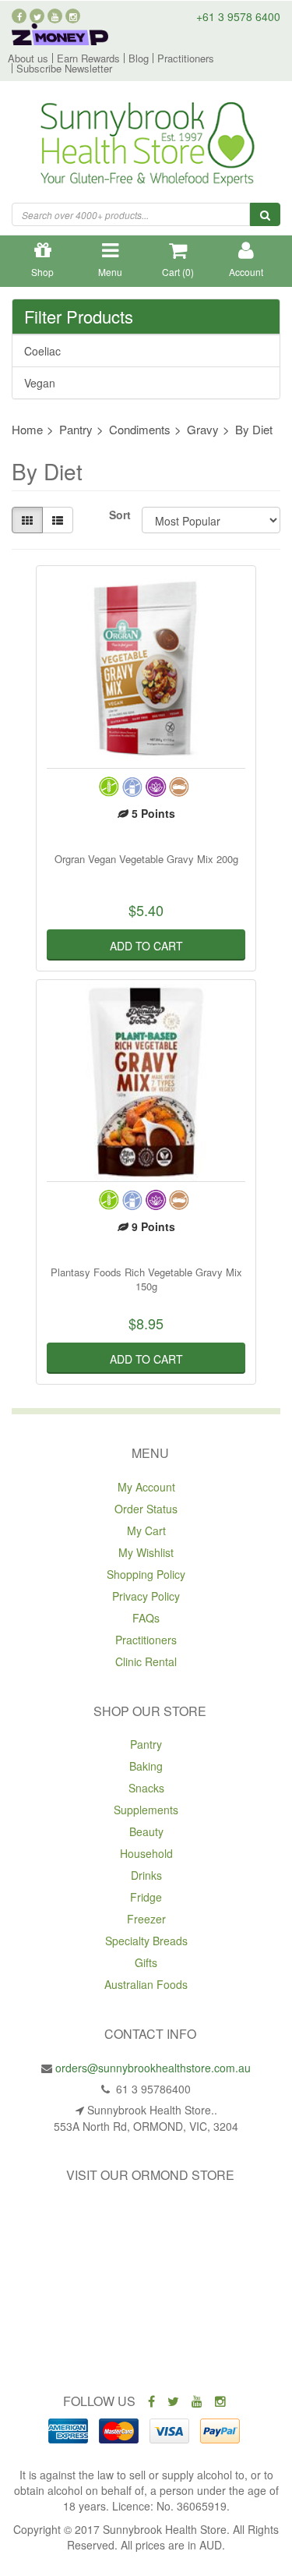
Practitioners (186, 58)
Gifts (146, 1962)
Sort (120, 515)
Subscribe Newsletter (64, 68)
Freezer (146, 1919)
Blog (139, 58)
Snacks (146, 1788)
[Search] (265, 214)
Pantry (146, 1744)
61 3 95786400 (152, 2089)
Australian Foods (146, 1984)
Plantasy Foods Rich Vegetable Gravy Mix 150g (146, 1279)
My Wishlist (146, 1552)
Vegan (40, 383)
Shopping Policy (146, 1574)
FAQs (146, 1618)
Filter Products (79, 317)
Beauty (146, 1831)
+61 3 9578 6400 (238, 16)
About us (28, 58)
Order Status (146, 1509)
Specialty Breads (146, 1941)
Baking (146, 1766)
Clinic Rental (146, 1661)
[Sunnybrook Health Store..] (146, 146)
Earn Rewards (88, 58)
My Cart (146, 1530)
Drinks (146, 1875)
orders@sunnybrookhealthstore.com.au (153, 2068)
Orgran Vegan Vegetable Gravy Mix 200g (146, 859)
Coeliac (42, 351)
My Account (146, 1487)
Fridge (146, 1897)
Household (146, 1853)
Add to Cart (146, 946)
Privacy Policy (146, 1596)
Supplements (146, 1810)
